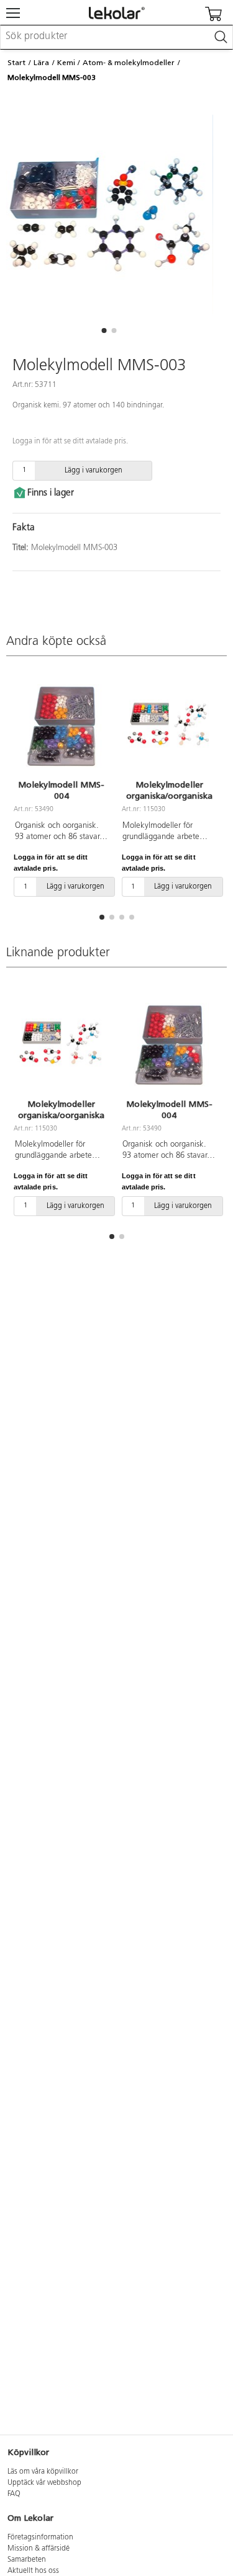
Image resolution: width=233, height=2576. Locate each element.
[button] (104, 331)
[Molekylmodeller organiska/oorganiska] (170, 726)
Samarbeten (27, 2560)
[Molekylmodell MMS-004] (62, 726)
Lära (41, 63)
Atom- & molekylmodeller (129, 63)
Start (16, 63)
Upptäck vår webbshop (44, 2483)
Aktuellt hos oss (33, 2571)
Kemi (66, 63)
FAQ (14, 2494)
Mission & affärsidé (39, 2549)
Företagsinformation (40, 2538)
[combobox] (116, 37)
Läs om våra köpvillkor (43, 2472)
